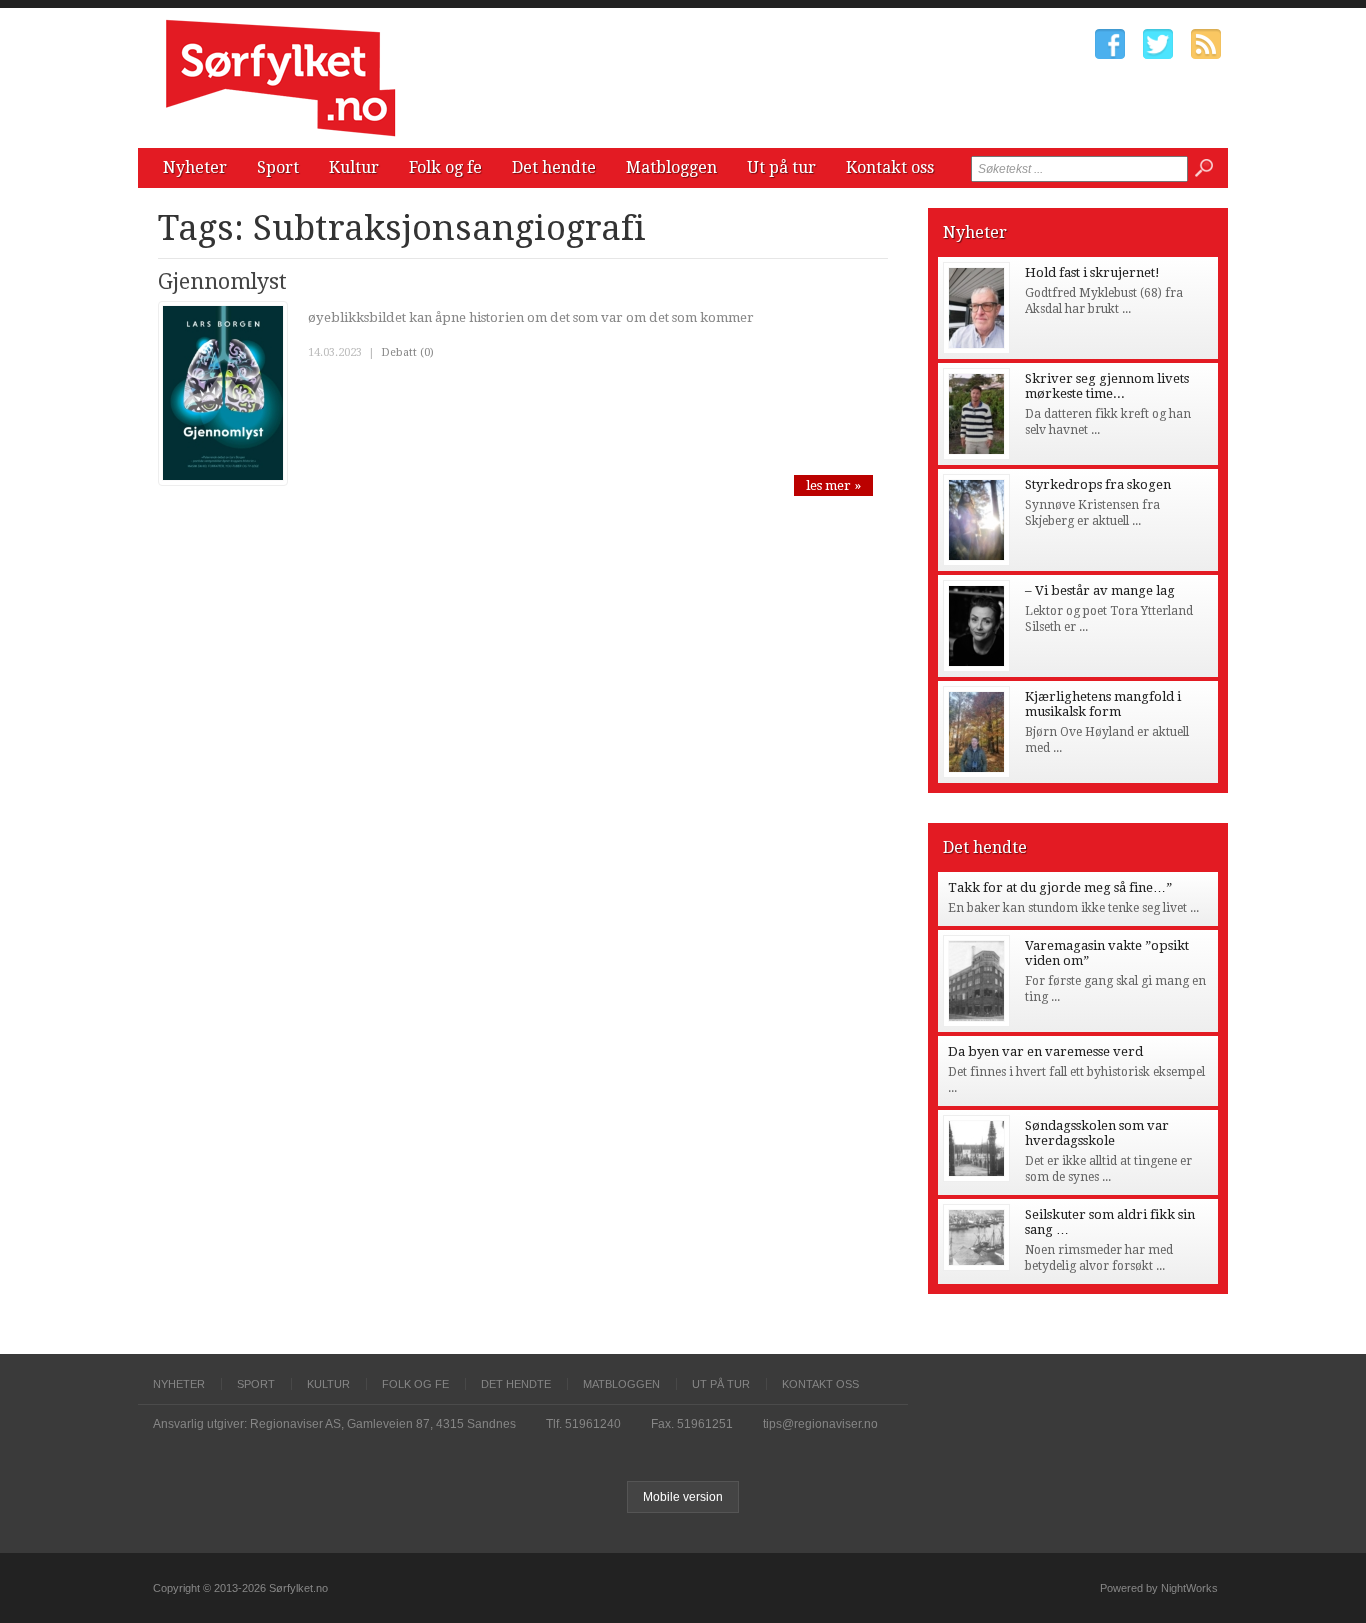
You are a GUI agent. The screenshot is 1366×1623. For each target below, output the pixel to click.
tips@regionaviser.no (820, 1424)
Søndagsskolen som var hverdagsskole (1097, 1133)
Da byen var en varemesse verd (1045, 1051)
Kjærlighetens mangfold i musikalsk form (1103, 704)
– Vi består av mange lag (1100, 590)
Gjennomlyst (222, 281)
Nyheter (195, 167)
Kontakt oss (890, 167)
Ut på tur (781, 167)
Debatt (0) (407, 352)
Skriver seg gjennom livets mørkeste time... (1107, 386)
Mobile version (683, 1497)
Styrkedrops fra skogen (1098, 484)
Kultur (354, 167)
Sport (278, 167)
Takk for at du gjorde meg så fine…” (1060, 887)
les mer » (833, 485)
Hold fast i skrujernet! (1092, 272)
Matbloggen (671, 167)
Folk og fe (445, 167)
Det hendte (554, 167)
